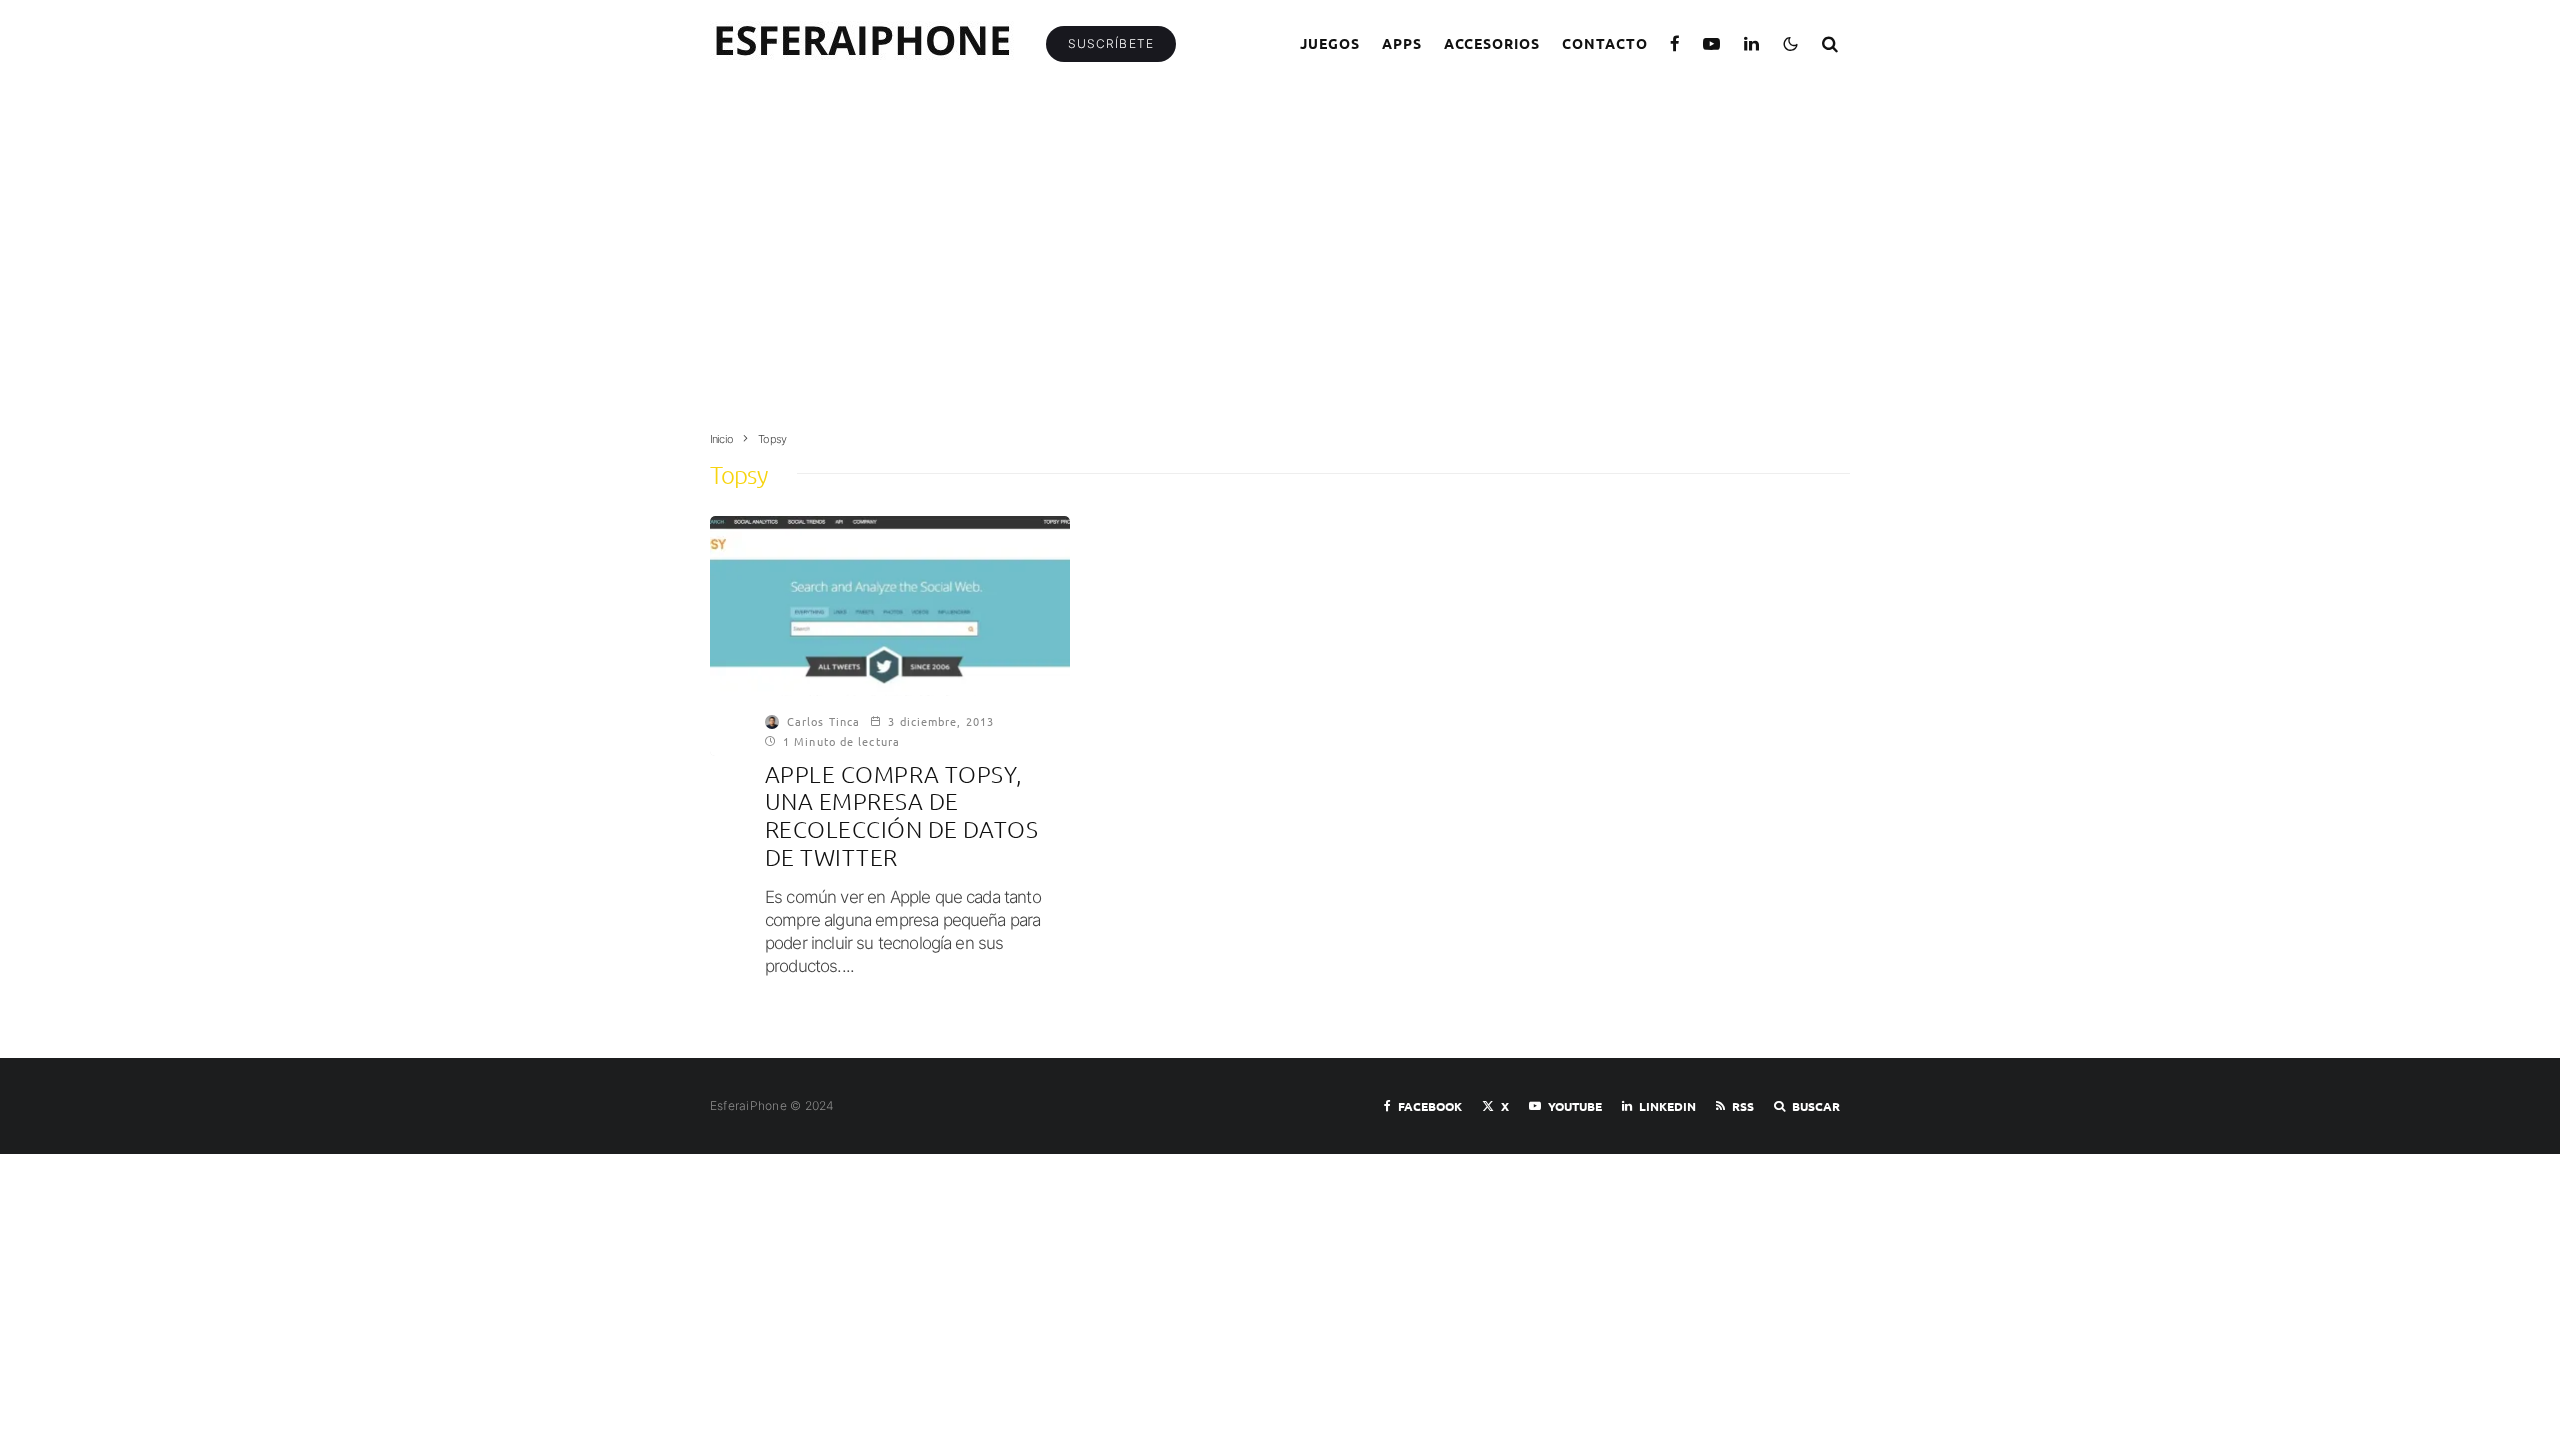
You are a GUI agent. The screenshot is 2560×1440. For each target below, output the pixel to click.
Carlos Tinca (823, 721)
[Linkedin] (1752, 43)
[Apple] (890, 636)
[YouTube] (1712, 43)
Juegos (1330, 43)
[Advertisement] (1280, 267)
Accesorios (1492, 43)
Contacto (1605, 43)
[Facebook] (1675, 43)
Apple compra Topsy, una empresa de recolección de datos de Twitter (901, 816)
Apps (1402, 43)
